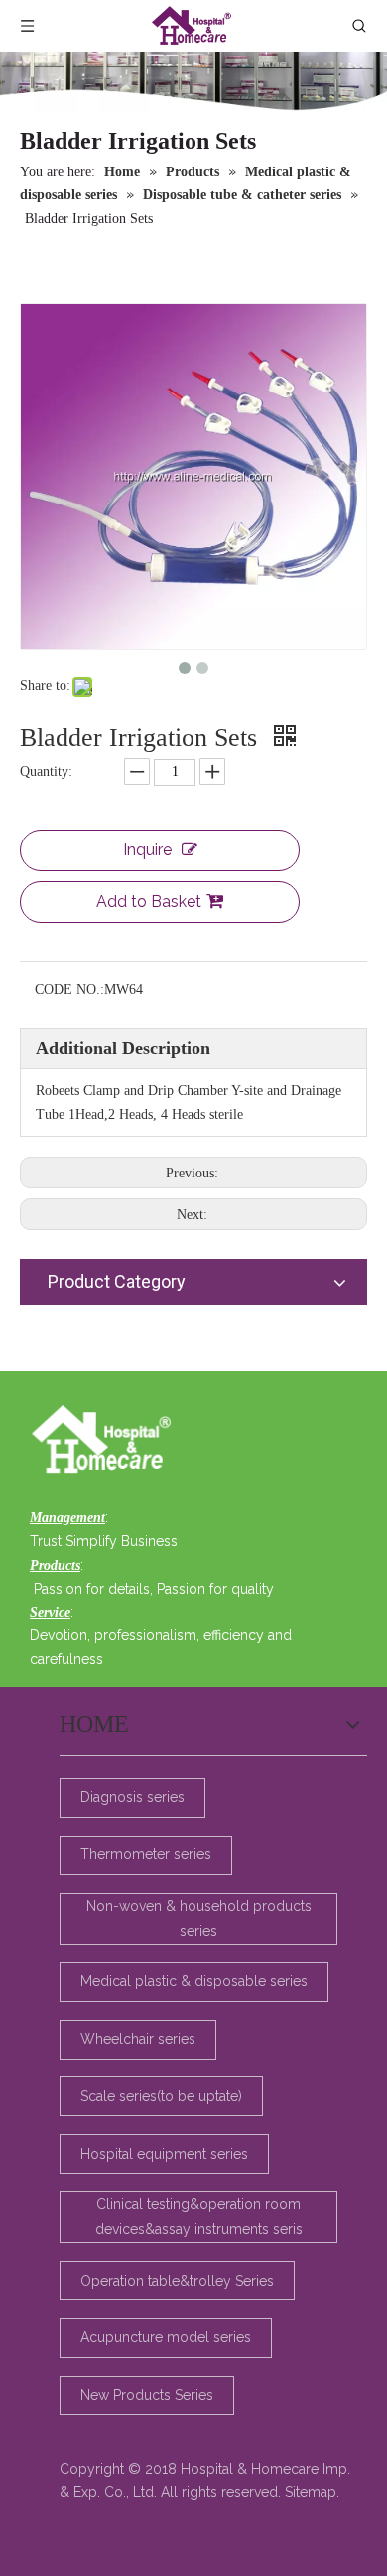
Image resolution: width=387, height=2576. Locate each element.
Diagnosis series (132, 1797)
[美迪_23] (107, 1441)
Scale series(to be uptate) (161, 2096)
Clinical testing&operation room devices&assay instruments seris (199, 2217)
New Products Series (147, 2395)
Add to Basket (149, 901)
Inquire (147, 850)
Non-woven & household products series (199, 1918)
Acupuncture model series (166, 2337)
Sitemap (311, 2492)
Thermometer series (146, 1854)
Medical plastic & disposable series (194, 1981)
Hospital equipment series (164, 2154)
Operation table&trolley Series (177, 2281)
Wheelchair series (138, 2039)
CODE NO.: (69, 990)
